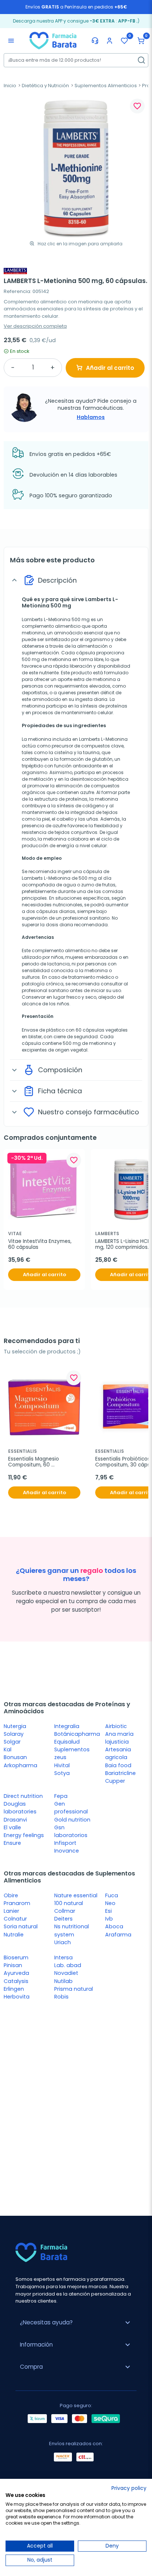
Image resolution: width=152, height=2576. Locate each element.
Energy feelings (24, 1835)
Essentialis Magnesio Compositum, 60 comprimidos (34, 1462)
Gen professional (71, 1808)
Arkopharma (20, 1765)
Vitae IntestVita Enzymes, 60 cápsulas (41, 1245)
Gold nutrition (72, 1820)
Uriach (63, 1942)
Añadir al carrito (110, 368)
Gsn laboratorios (71, 1831)
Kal (8, 1749)
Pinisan (13, 1965)
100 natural (69, 1903)
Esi (108, 1911)
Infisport (65, 1843)
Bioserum (16, 1957)
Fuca (112, 1895)
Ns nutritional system (72, 1930)
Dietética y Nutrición (45, 86)
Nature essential (76, 1895)
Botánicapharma (77, 1734)
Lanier (11, 1911)
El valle (12, 1827)
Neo (110, 1903)
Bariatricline (120, 1773)
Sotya (62, 1773)
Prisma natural (74, 1989)
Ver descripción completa (35, 326)
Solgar (12, 1742)
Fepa (61, 1796)
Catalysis (16, 1981)
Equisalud (67, 1742)
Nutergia (15, 1726)
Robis (61, 1997)
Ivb (109, 1919)
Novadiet (66, 1973)
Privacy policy (129, 2488)
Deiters (63, 1919)
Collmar (65, 1911)
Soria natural (21, 1926)
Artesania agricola (118, 1753)
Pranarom (17, 1903)
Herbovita (17, 1997)
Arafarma (118, 1935)
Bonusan (15, 1757)
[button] (141, 41)
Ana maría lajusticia (119, 1738)
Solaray (14, 1734)
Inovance (67, 1851)
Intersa (63, 1957)
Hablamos (91, 417)
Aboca (114, 1926)
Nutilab (63, 1981)
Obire (11, 1895)
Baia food (118, 1765)
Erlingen (14, 1989)
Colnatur (15, 1919)
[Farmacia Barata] (53, 40)
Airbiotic (116, 1726)
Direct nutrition (23, 1796)
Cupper (115, 1781)
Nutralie (14, 1935)
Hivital (62, 1765)
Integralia (67, 1726)
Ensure (12, 1843)
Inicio (10, 86)
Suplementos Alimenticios (106, 86)
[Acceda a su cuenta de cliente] (110, 41)
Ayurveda (16, 1973)
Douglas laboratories (20, 1808)
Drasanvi (15, 1820)
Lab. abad (68, 1965)
